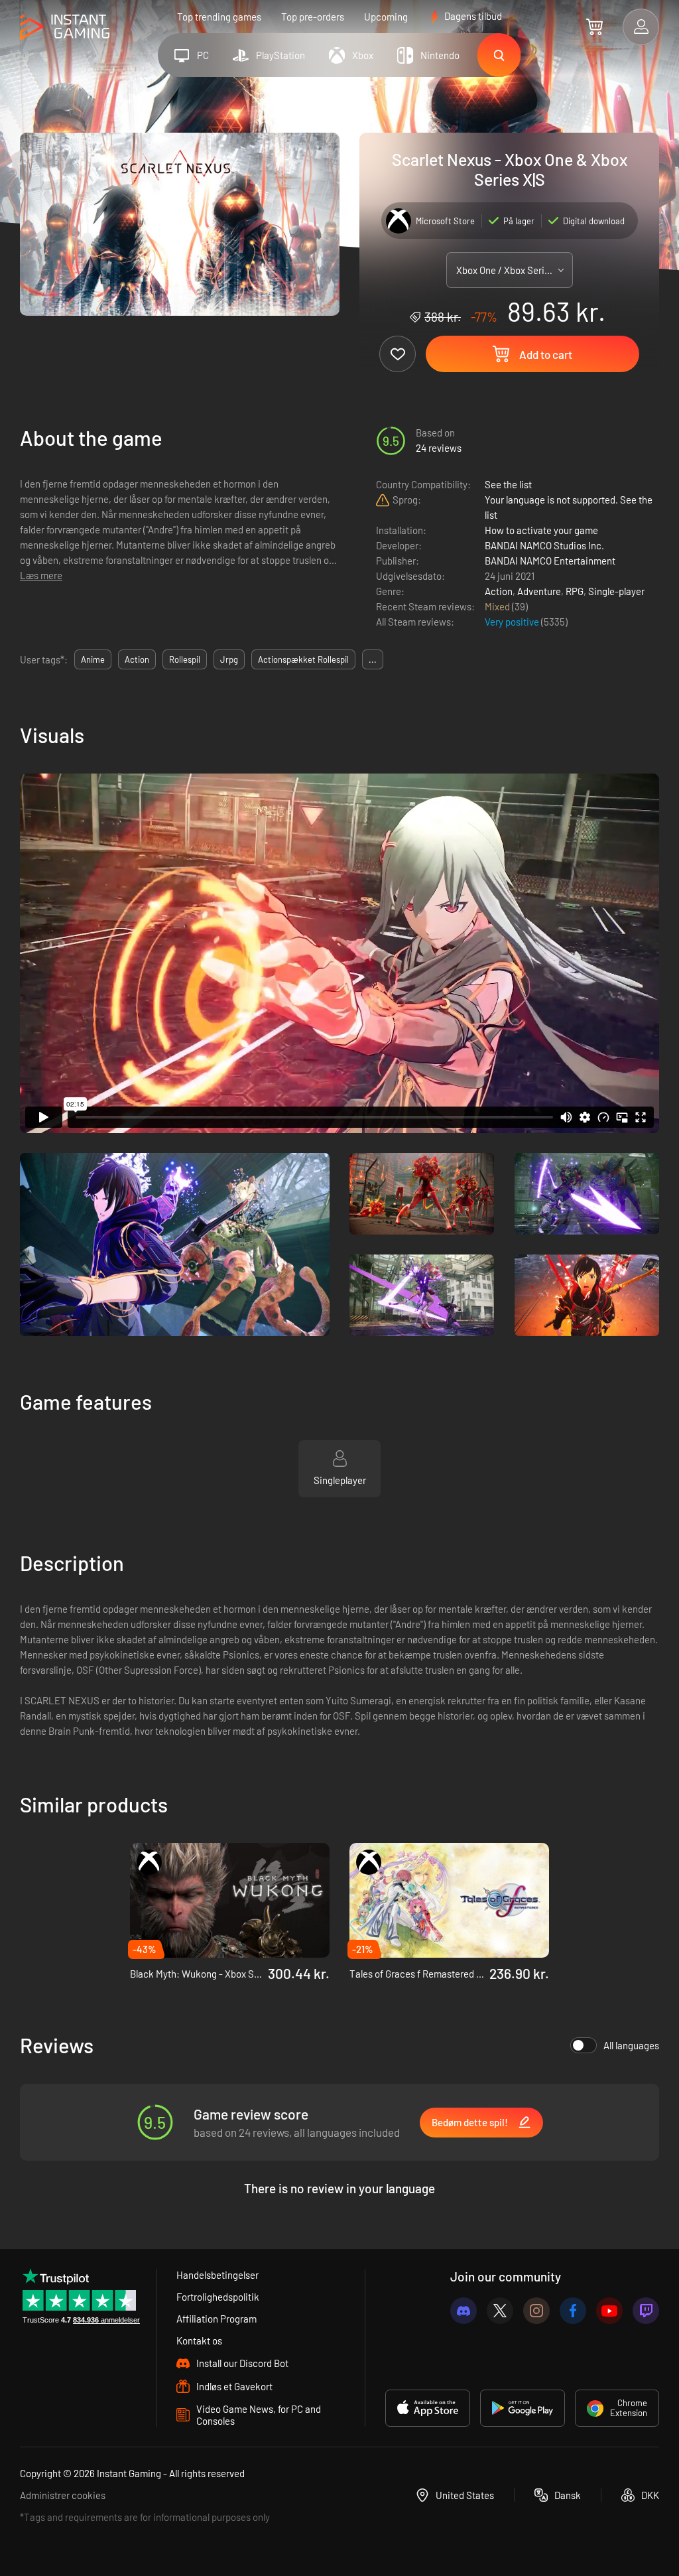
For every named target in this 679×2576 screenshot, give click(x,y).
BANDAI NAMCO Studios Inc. (544, 545)
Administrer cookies (63, 2495)
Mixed (498, 606)
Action (499, 591)
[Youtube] (609, 2311)
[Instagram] (536, 2311)
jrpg (229, 659)
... (373, 659)
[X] (500, 2311)
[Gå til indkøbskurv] (594, 27)
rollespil (185, 659)
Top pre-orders (313, 17)
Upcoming (386, 17)
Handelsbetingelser (217, 2275)
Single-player (616, 591)
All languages (631, 2045)
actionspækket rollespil (303, 659)
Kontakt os (199, 2340)
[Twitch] (646, 2311)
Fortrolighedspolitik (218, 2297)
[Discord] (463, 2311)
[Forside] (65, 28)
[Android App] (523, 2408)
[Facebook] (573, 2311)
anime (93, 659)
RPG (575, 591)
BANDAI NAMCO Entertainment (550, 561)
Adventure (539, 591)
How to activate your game (541, 530)
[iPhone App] (428, 2408)
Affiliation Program (216, 2319)
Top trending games (219, 17)
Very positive (513, 622)
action (137, 659)
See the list (508, 484)
